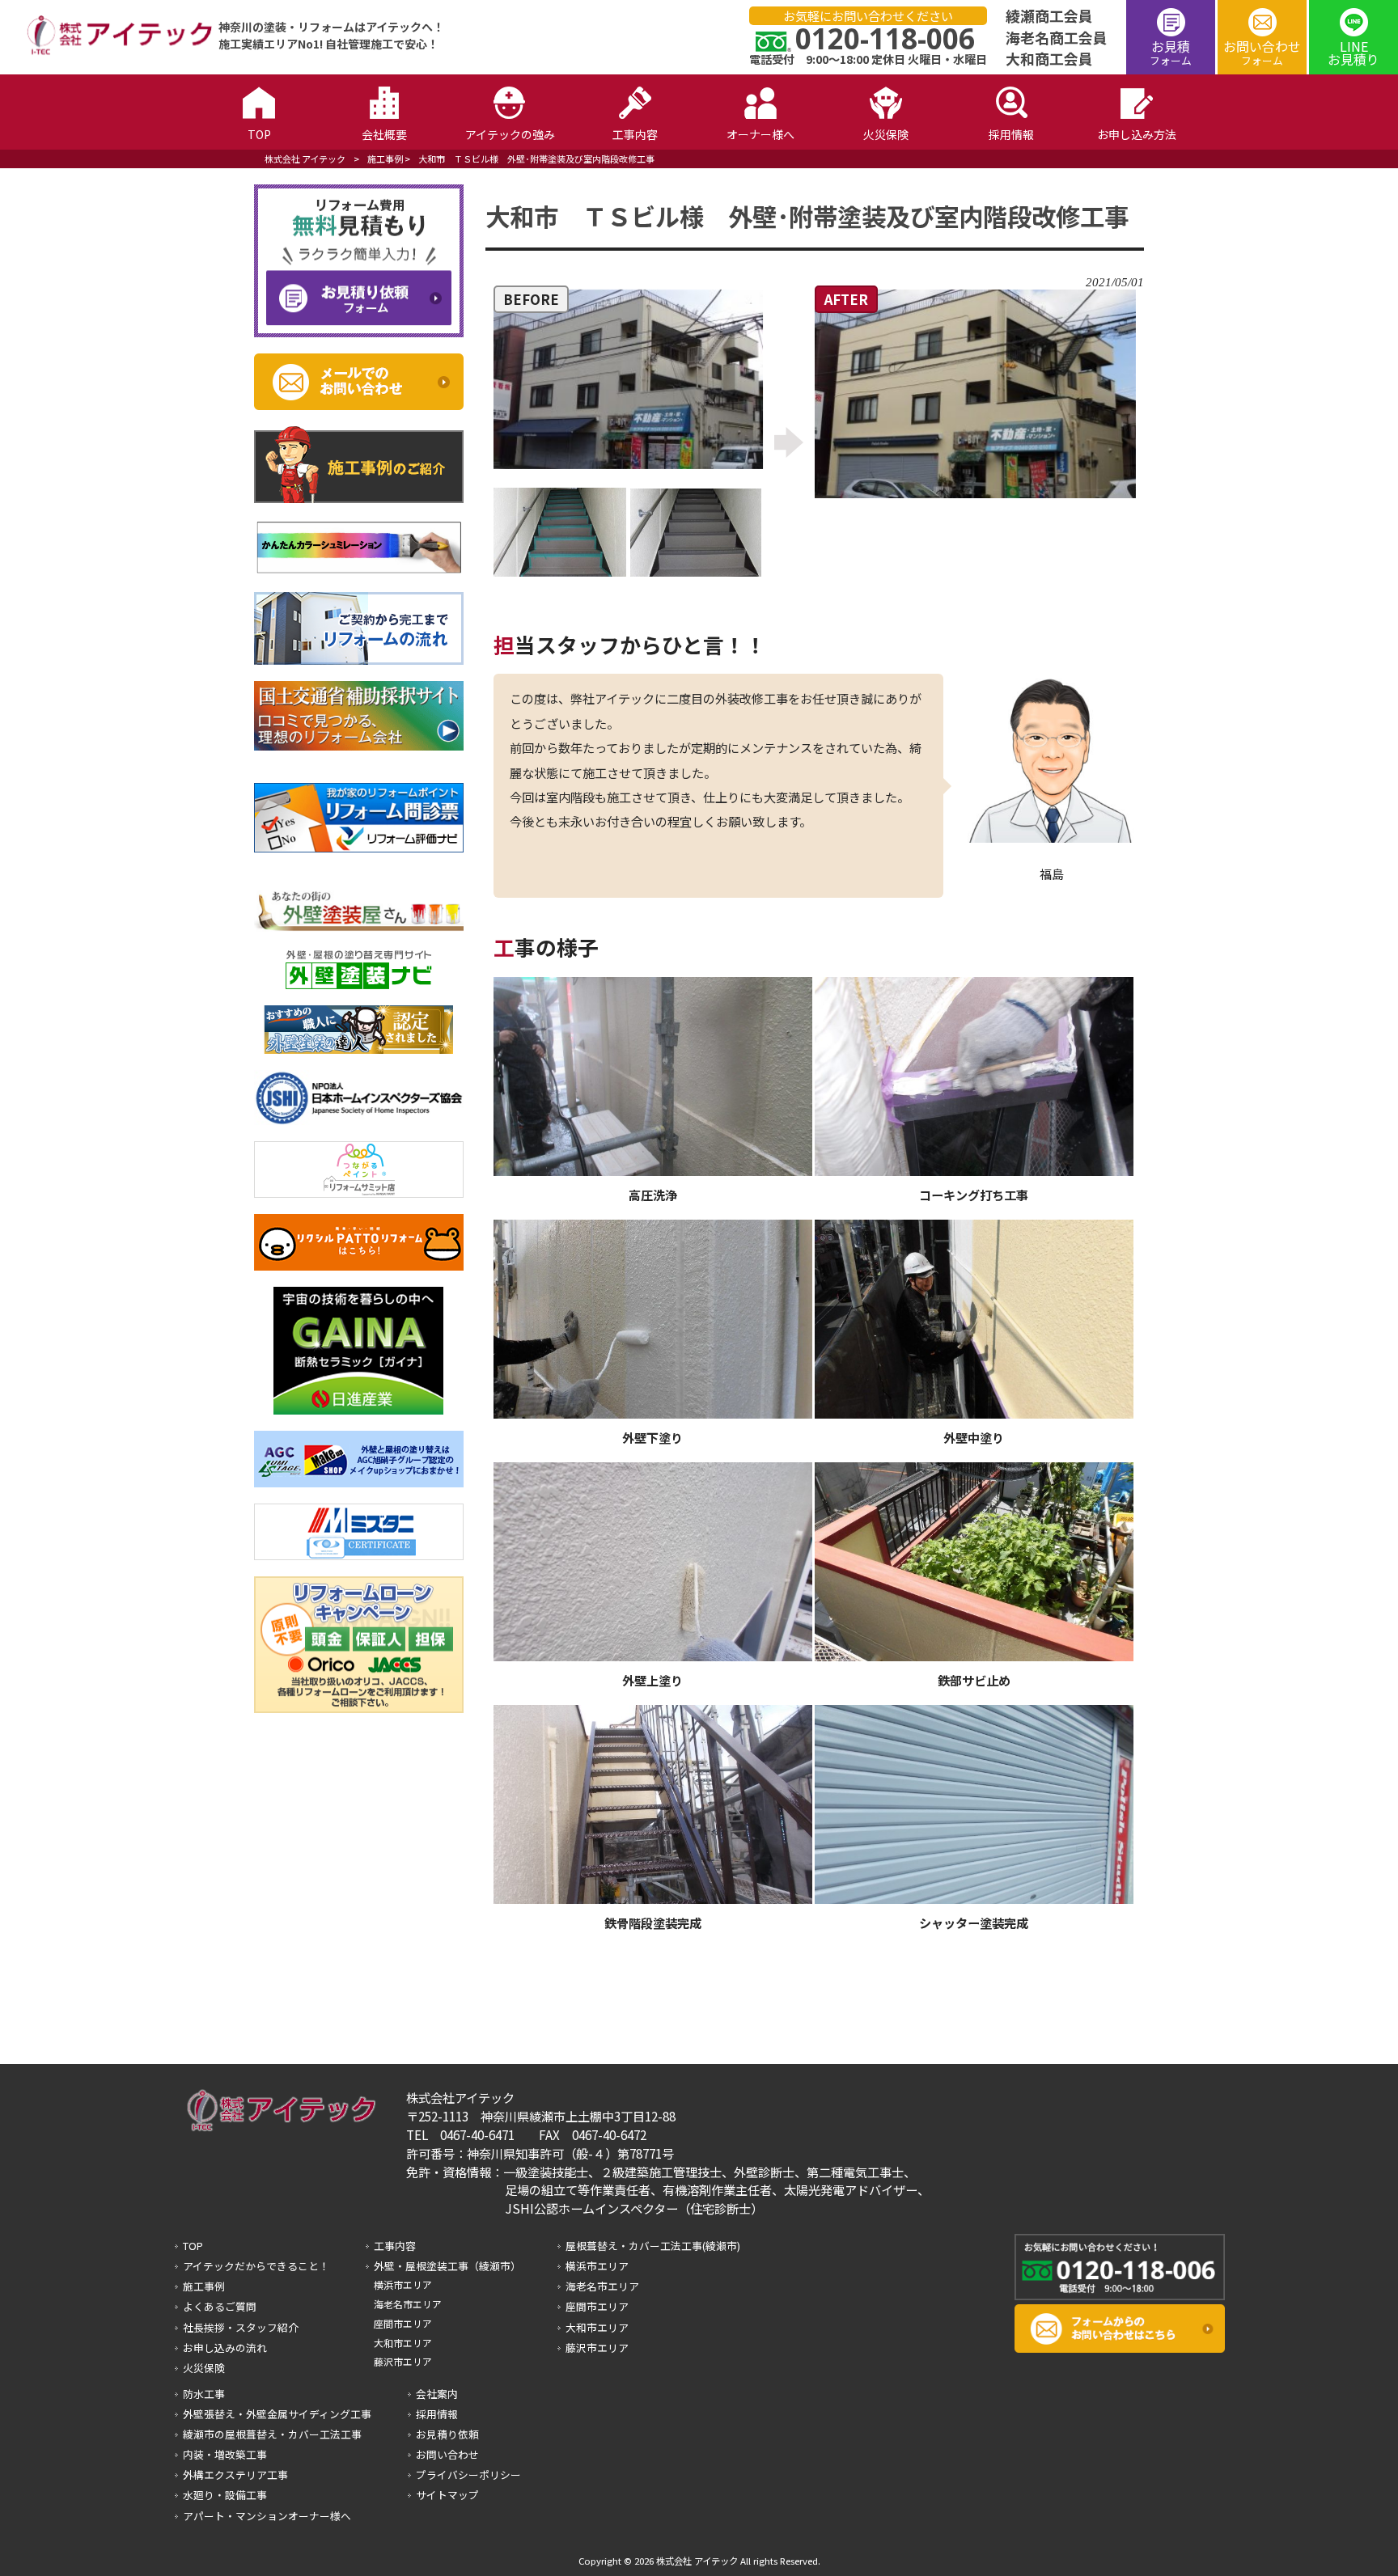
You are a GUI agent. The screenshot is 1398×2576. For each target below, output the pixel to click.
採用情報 (437, 2414)
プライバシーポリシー (468, 2474)
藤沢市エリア (403, 2361)
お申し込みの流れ (225, 2348)
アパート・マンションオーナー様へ (267, 2516)
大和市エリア (403, 2343)
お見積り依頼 (447, 2434)
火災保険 (204, 2368)
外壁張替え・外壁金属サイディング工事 (277, 2414)
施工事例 (385, 159)
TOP (193, 2246)
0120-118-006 (885, 38)
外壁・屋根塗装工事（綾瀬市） (447, 2266)
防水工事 (204, 2394)
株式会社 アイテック (305, 159)
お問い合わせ (1262, 52)
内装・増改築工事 (225, 2454)
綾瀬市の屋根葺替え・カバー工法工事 (272, 2434)
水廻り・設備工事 (225, 2495)
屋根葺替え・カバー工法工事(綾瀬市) (653, 2246)
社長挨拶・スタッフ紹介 (241, 2327)
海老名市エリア (408, 2304)
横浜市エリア (403, 2284)
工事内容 (395, 2246)
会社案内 (437, 2394)
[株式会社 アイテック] (112, 52)
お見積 (1171, 52)
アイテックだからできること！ (256, 2266)
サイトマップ (447, 2495)
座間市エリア (403, 2323)
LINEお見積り (1354, 53)
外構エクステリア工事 (235, 2474)
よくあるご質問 (220, 2306)
